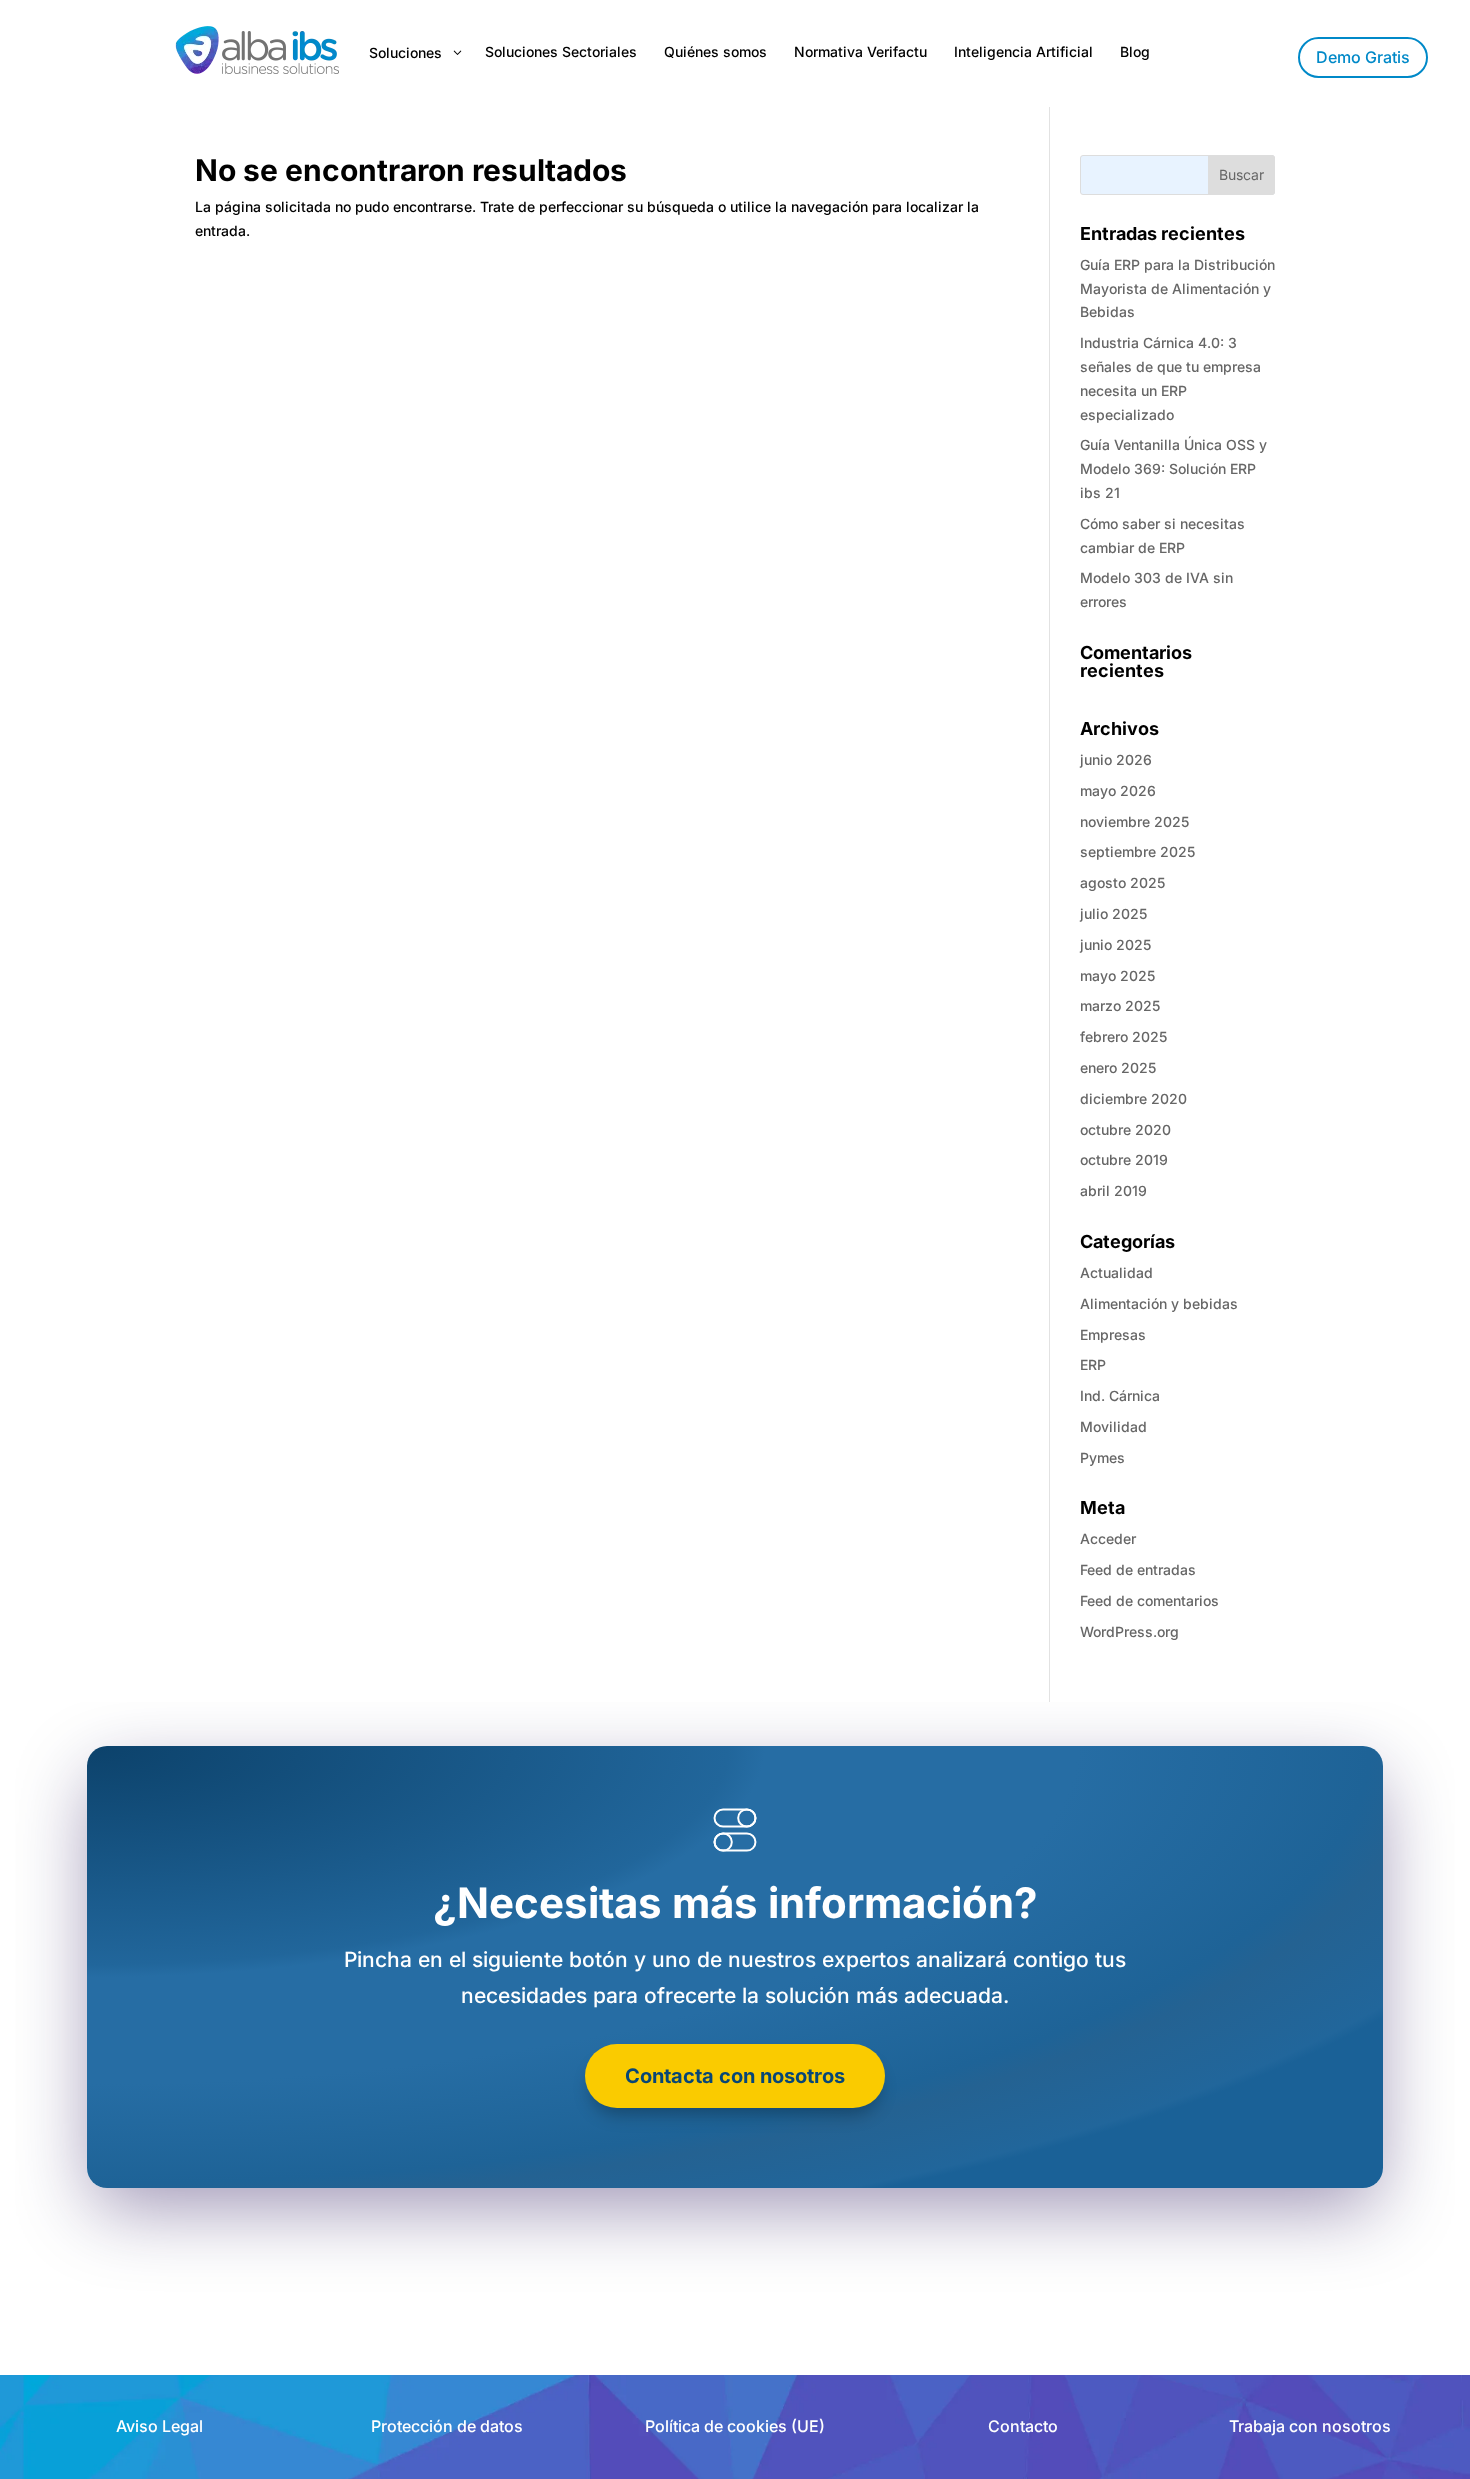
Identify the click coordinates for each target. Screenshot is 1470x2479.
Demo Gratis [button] (1363, 57)
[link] (256, 53)
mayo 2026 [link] (1118, 790)
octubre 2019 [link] (1124, 1159)
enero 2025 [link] (1118, 1067)
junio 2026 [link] (1116, 759)
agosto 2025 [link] (1122, 882)
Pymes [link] (1102, 1457)
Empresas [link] (1113, 1334)
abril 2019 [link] (1113, 1190)
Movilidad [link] (1113, 1426)
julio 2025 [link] (1113, 913)
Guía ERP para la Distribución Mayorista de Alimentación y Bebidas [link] (1177, 288)
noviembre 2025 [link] (1134, 821)
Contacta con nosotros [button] (735, 2076)
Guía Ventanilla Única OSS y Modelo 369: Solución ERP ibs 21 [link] (1173, 468)
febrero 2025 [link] (1123, 1036)
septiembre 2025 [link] (1137, 851)
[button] (1241, 175)
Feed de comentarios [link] (1149, 1600)
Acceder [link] (1108, 1538)
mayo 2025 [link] (1117, 975)
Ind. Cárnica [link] (1120, 1395)
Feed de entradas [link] (1138, 1569)
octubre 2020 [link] (1125, 1129)
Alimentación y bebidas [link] (1159, 1303)
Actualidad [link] (1116, 1272)
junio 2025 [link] (1115, 944)
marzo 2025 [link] (1120, 1005)
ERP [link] (1093, 1364)
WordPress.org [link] (1129, 1631)
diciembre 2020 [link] (1133, 1098)
